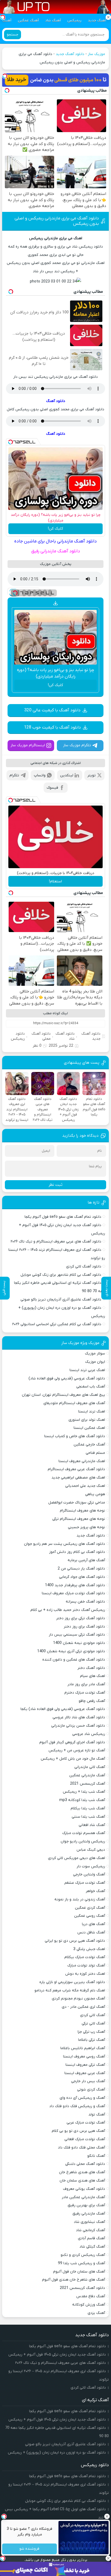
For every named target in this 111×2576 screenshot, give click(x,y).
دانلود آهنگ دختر (91, 1668)
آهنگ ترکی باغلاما (92, 2040)
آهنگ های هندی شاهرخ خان (82, 2172)
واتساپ (40, 775)
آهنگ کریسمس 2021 (88, 1784)
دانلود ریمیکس (18, 1036)
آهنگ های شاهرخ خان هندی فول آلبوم (74, 2280)
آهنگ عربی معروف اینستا (85, 2073)
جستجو (13, 35)
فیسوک (52, 788)
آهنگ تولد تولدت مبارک (86, 1965)
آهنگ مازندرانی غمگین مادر (83, 2197)
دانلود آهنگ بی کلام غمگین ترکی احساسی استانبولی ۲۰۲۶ (57, 1324)
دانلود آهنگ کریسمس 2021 (82, 2288)
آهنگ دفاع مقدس (91, 2296)
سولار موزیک (95, 1354)
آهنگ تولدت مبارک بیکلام (85, 1957)
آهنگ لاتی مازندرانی (90, 1767)
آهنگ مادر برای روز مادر (86, 1684)
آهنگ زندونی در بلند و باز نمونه (80, 1899)
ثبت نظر (55, 1185)
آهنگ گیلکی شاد (92, 2247)
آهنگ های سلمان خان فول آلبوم (79, 2272)
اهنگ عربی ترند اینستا (87, 1370)
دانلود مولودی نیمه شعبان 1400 (79, 1643)
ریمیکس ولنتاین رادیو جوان (83, 1841)
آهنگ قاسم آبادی (91, 2238)
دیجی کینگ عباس (91, 1850)
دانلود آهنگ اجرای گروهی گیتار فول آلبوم (72, 1742)
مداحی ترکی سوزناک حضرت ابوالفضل (77, 1503)
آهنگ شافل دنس (91, 1932)
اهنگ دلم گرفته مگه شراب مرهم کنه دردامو (70, 1990)
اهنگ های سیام (93, 1676)
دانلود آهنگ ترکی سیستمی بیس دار (77, 1635)
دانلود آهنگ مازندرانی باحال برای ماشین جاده (55, 541)
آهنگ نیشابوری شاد (89, 2222)
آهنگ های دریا (93, 1924)
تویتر (91, 775)
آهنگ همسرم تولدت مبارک (84, 1833)
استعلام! (55, 881)
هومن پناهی (95, 1494)
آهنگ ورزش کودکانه (89, 2305)
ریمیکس (74, 21)
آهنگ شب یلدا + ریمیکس (84, 1792)
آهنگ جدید (97, 21)
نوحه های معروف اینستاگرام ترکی (79, 1519)
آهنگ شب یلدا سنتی (88, 1817)
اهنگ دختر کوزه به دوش (85, 1974)
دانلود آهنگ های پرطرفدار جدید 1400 (75, 1585)
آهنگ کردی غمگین (90, 1908)
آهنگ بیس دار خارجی (88, 2081)
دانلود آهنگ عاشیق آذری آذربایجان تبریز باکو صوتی (61, 1300)
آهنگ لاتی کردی (93, 2015)
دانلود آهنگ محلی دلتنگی (85, 2164)
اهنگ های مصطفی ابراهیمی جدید (78, 1478)
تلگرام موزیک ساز (77, 745)
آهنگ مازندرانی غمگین (87, 1775)
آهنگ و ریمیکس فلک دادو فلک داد (77, 2106)
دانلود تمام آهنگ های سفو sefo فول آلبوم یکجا (63, 1217)
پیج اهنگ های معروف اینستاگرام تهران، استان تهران (63, 1395)
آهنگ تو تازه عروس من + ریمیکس (77, 1750)
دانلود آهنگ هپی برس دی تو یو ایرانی (75, 1941)
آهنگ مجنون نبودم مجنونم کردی (78, 1999)
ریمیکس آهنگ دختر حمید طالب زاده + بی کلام (68, 1610)
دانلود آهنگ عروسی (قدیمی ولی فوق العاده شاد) (67, 1378)
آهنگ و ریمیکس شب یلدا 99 (81, 2263)
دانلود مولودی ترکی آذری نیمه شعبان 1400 (71, 1651)
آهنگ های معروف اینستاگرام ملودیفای (74, 1403)
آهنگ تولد (97, 2115)
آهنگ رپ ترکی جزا (91, 2032)
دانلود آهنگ (56, 401)
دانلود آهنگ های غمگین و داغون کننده (74, 1660)
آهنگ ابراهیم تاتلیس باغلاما (83, 2048)
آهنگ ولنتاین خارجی (89, 1874)
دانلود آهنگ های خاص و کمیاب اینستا (75, 1436)
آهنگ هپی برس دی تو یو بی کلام (78, 2131)
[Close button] (107, 2516)
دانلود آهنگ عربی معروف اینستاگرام (76, 1469)
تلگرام (14, 775)
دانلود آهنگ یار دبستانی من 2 (81, 1569)
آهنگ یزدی (96, 2313)
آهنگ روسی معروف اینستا (84, 2057)
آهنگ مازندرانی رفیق (89, 2214)
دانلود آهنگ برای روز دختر (84, 1627)
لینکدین (67, 775)
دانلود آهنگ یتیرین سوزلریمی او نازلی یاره (72, 1982)
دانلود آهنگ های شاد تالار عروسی (79, 1717)
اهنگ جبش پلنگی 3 (89, 1949)
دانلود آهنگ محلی (41, 1036)
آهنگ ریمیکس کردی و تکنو (83, 2255)
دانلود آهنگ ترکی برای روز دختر (81, 1618)
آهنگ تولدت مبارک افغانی (85, 2139)
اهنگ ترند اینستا (92, 1412)
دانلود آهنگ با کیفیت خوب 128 (52, 727)
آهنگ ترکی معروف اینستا (85, 2065)
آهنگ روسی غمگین (90, 1916)
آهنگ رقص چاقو (92, 1701)
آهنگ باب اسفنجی (91, 1387)
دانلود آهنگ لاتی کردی (84, 1267)
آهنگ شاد (53, 21)
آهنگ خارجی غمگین (89, 1445)
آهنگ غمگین (28, 21)
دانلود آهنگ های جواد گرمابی (82, 1577)
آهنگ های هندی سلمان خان (82, 2181)
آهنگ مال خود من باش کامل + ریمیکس (73, 1759)
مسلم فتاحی (95, 1453)
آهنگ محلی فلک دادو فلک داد (81, 2148)
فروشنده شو (30, 2549)
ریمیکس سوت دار (91, 1866)
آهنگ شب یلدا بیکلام (88, 1808)
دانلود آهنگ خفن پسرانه (85, 1602)
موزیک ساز (96, 54)
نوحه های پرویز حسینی (86, 1527)
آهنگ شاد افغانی (92, 1825)
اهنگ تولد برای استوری (87, 1420)
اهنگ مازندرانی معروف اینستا (82, 1461)
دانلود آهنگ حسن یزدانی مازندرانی (78, 1726)
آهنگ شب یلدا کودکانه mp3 (82, 1800)
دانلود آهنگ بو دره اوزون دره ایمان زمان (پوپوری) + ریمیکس (57, 2453)
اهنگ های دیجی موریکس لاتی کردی (77, 1858)
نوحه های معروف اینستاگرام (82, 1511)
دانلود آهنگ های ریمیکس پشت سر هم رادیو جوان (65, 1544)
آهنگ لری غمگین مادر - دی (83, 2007)
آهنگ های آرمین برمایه (86, 1560)
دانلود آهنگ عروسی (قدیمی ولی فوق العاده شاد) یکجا (63, 1709)
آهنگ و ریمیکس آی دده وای (82, 2098)
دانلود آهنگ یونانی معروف (84, 2189)
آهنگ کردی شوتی (91, 2090)
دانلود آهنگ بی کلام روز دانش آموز (77, 1552)
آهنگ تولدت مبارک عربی (86, 2123)
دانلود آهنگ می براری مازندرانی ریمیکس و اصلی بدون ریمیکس (57, 221)
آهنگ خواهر (95, 1891)
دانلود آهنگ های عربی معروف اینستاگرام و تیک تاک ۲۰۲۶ (56, 1242)
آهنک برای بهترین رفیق (86, 2205)
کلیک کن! (55, 529)
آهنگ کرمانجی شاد (91, 2230)
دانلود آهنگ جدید (70, 54)
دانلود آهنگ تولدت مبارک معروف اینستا (73, 1593)
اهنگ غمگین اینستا (89, 1428)
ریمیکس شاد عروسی (89, 1734)
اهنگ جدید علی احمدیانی (85, 1486)
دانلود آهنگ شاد (65, 1036)
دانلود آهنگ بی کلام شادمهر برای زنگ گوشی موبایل (61, 1275)
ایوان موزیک (95, 1362)
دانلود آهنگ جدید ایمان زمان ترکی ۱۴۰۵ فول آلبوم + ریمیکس (57, 2355)
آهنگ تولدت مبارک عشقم (85, 1883)
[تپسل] (5, 76)
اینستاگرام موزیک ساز (28, 745)
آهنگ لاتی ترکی (93, 2024)
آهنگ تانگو (96, 2156)
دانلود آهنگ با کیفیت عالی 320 (52, 710)
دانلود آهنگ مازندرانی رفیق (56, 551)
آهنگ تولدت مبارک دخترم (85, 1693)
